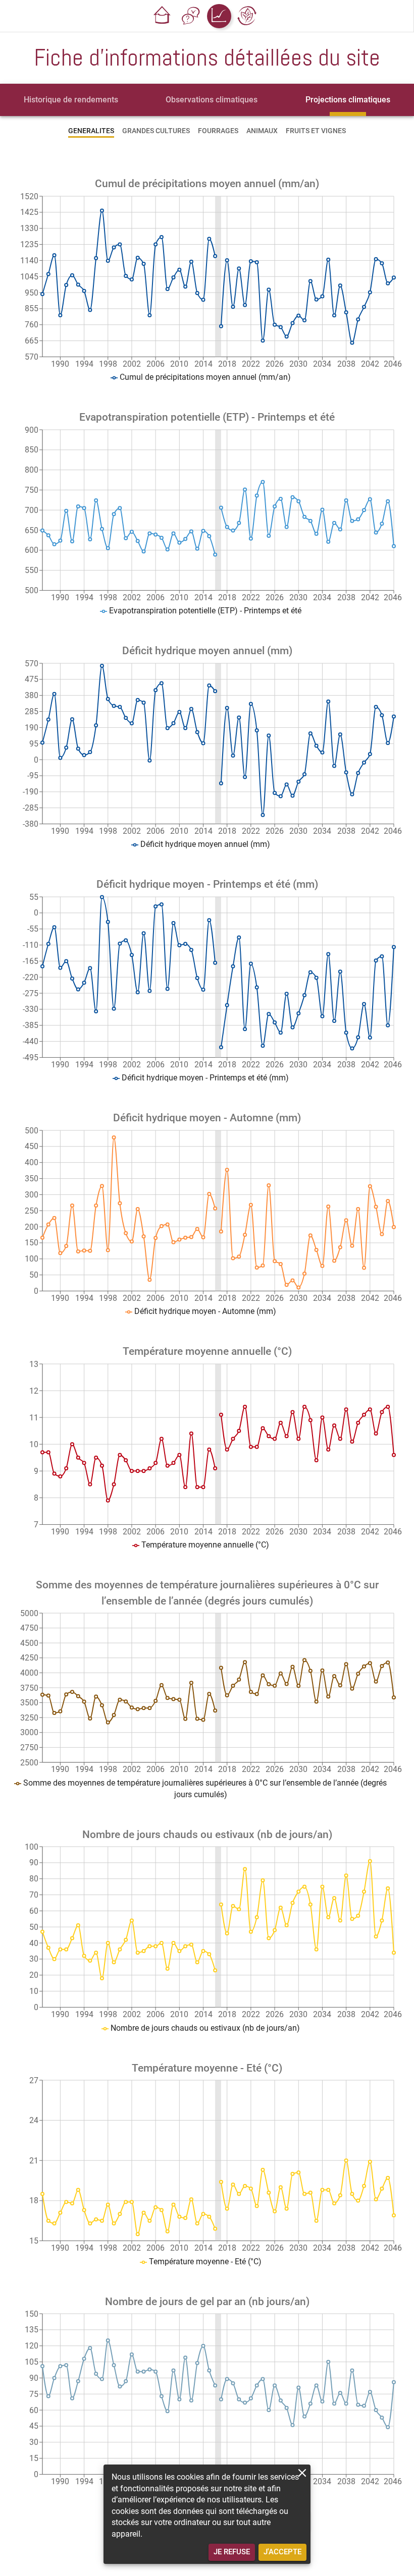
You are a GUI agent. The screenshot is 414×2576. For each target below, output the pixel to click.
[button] (163, 16)
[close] (302, 2473)
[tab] (71, 100)
